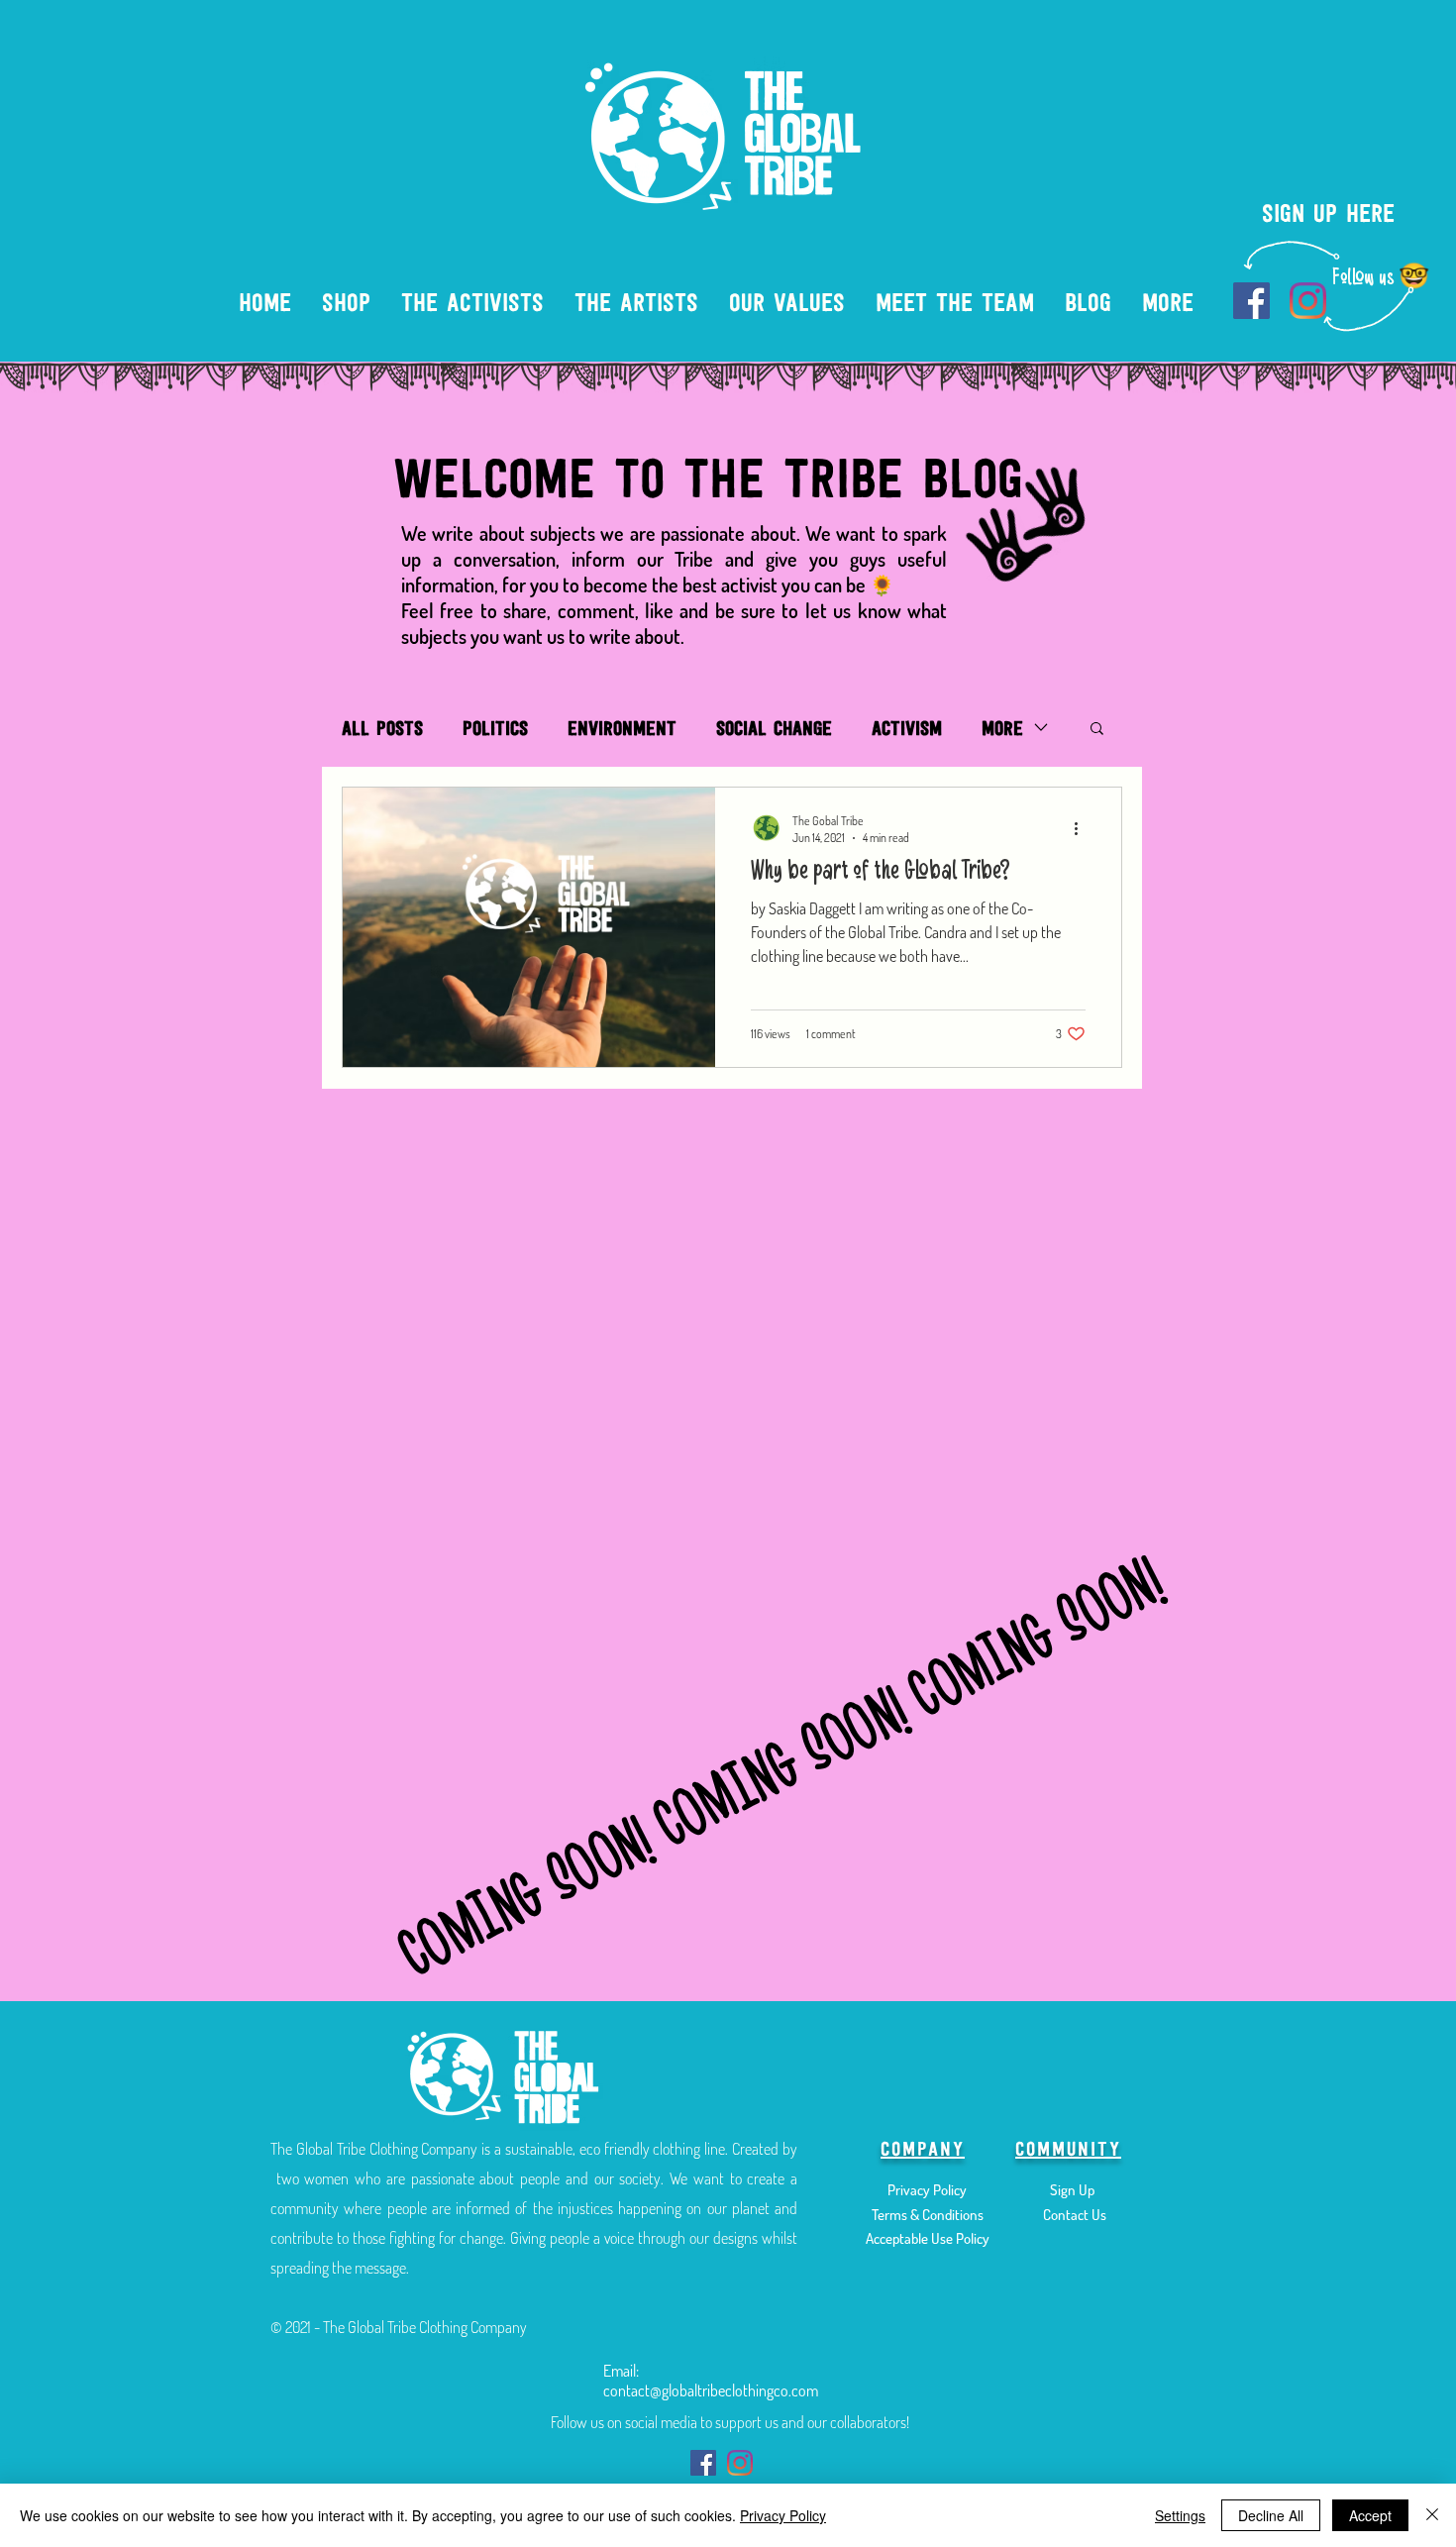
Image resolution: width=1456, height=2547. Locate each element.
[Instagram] (1308, 301)
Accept (1370, 2515)
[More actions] (1083, 828)
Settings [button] (1180, 2515)
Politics (495, 728)
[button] (1097, 730)
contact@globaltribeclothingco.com (711, 2390)
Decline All (1271, 2515)
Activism (907, 728)
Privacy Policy (783, 2515)
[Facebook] (1251, 301)
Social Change (774, 728)
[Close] (1432, 2515)
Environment (622, 728)
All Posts (382, 728)
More (1002, 728)
